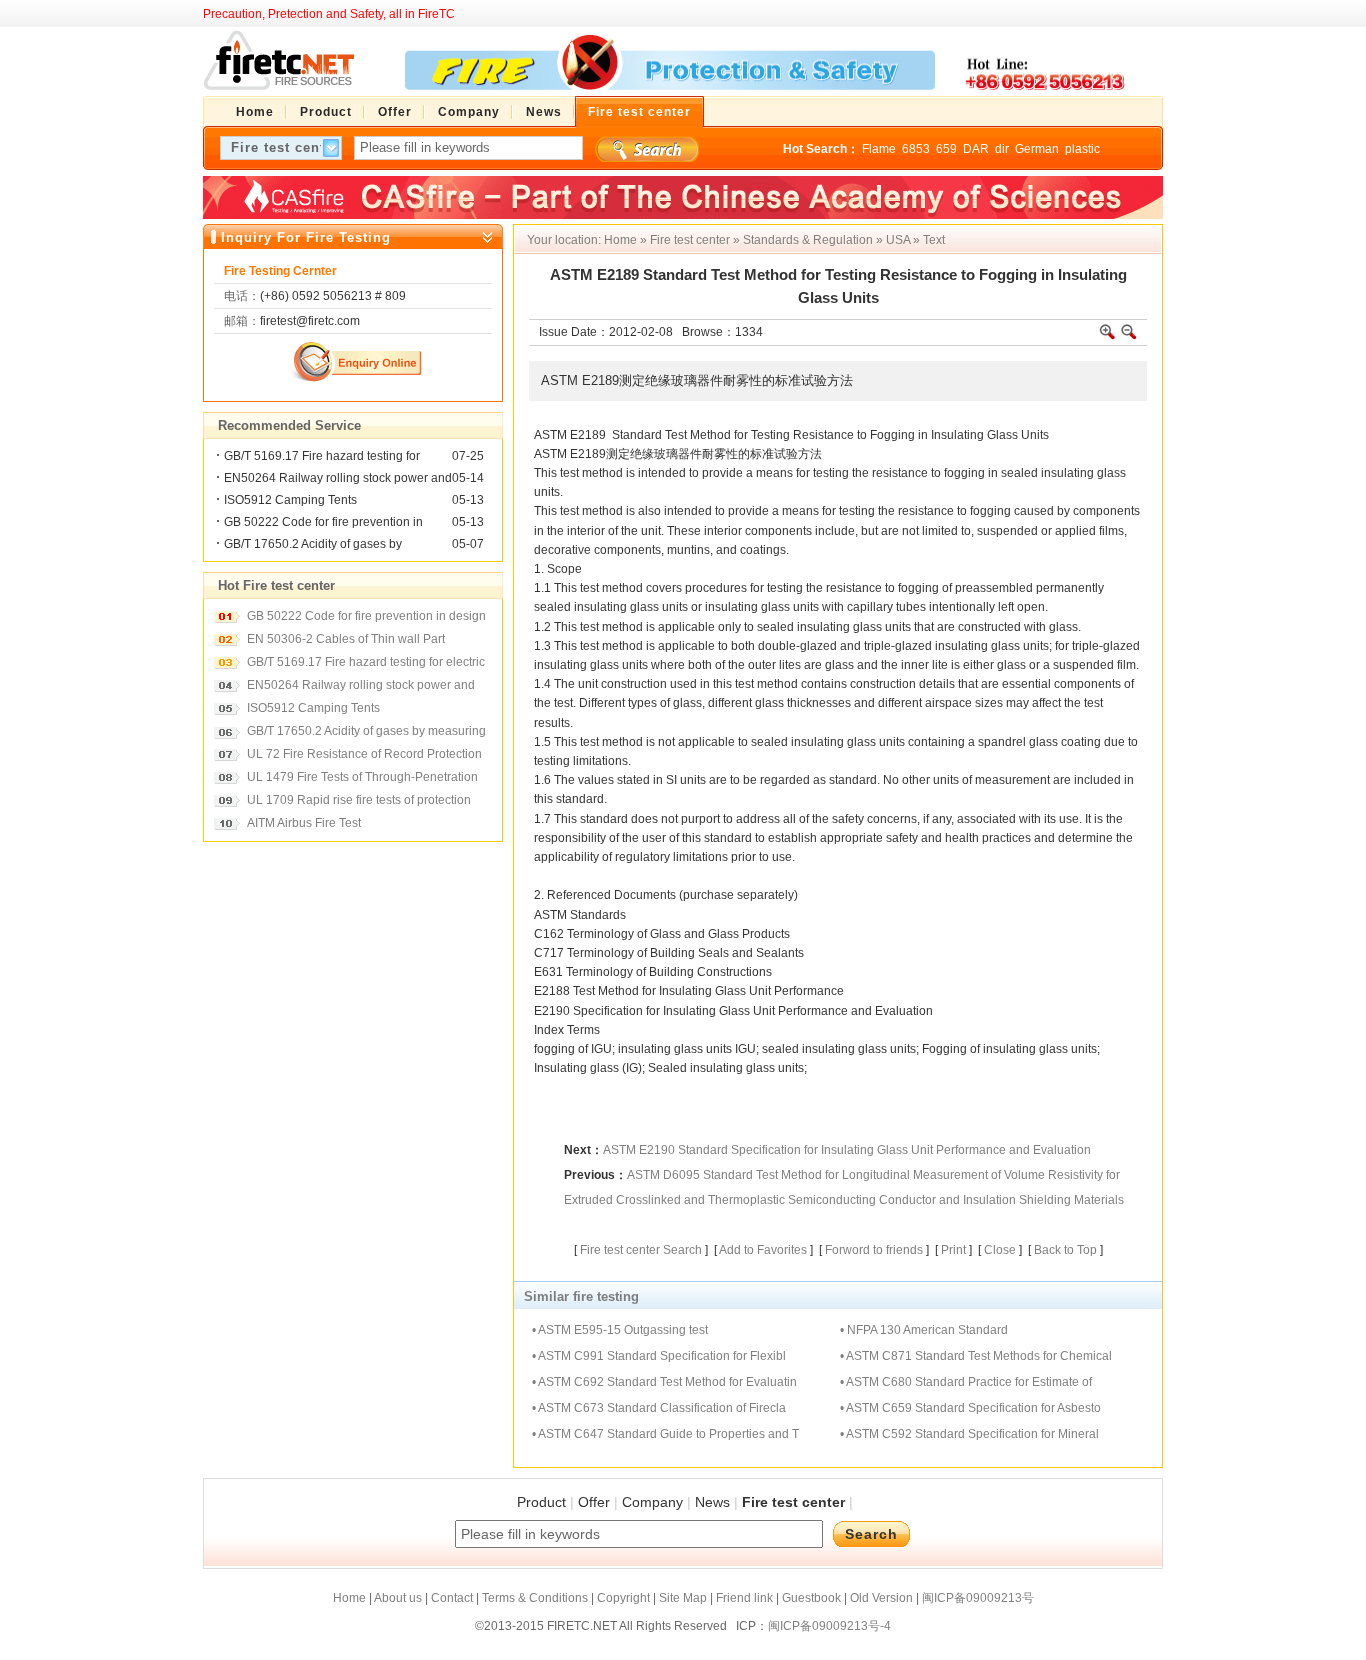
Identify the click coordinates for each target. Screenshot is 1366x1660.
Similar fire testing (581, 1296)
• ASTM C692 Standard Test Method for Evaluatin (664, 1382)
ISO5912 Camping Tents (290, 500)
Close (1000, 1250)
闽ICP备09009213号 (978, 1598)
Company (652, 1502)
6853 (916, 149)
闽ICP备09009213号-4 (829, 1626)
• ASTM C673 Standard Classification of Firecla (659, 1408)
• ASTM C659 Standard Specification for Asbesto (970, 1408)
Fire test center (690, 240)
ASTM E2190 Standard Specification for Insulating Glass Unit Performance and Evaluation (847, 1150)
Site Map (683, 1598)
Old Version (881, 1598)
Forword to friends (874, 1250)
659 (946, 149)
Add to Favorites (763, 1250)
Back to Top (1065, 1250)
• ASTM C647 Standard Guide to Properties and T (665, 1434)
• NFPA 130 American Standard (924, 1330)
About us (398, 1598)
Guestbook (811, 1598)
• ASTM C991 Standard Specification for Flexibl (659, 1356)
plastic (1082, 149)
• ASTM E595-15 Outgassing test (620, 1330)
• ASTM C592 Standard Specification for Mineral (969, 1434)
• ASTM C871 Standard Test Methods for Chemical (976, 1356)
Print (953, 1250)
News (712, 1502)
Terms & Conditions (535, 1598)
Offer (594, 1502)
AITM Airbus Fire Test (304, 823)
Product (541, 1502)
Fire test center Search (641, 1250)
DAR (976, 149)
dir (1002, 149)
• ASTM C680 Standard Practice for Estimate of (966, 1382)
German (1037, 149)
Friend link (744, 1598)
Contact (452, 1598)
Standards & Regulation (808, 240)
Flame (879, 149)
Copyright (623, 1598)
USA (898, 240)
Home (620, 240)
